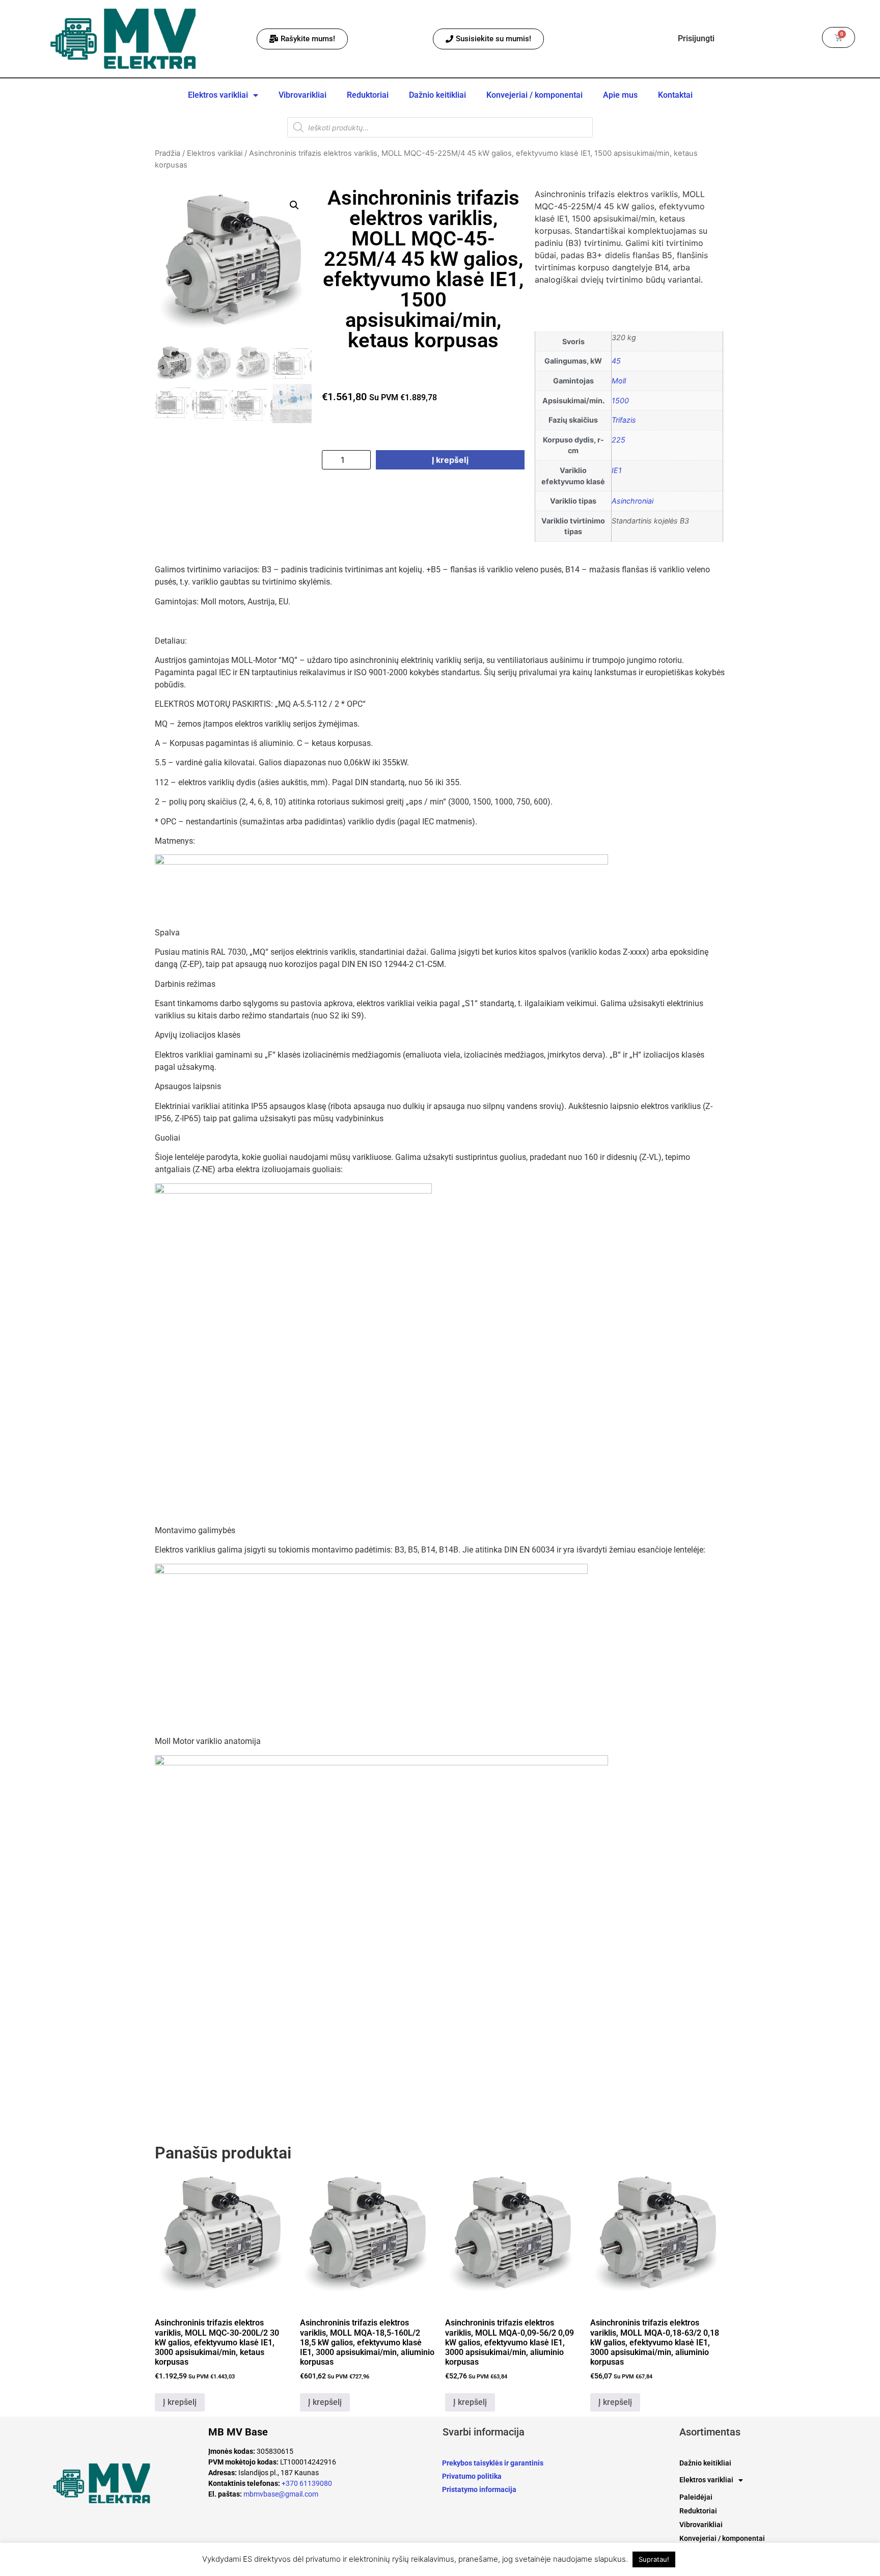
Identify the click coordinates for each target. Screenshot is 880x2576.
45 (616, 361)
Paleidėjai (696, 2497)
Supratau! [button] (654, 2559)
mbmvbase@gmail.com (281, 2494)
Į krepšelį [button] (180, 2402)
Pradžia (168, 153)
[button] (294, 205)
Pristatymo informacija (479, 2489)
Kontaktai (675, 95)
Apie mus (620, 95)
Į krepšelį (450, 460)
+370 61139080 (307, 2483)
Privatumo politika (472, 2476)
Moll (619, 381)
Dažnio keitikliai (437, 95)
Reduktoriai (368, 95)
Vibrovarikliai (302, 95)
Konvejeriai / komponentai (534, 95)
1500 (620, 400)
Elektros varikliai (218, 95)
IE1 (617, 470)
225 (618, 440)
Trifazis (624, 420)
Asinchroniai (632, 501)
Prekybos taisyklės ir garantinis (493, 2463)
